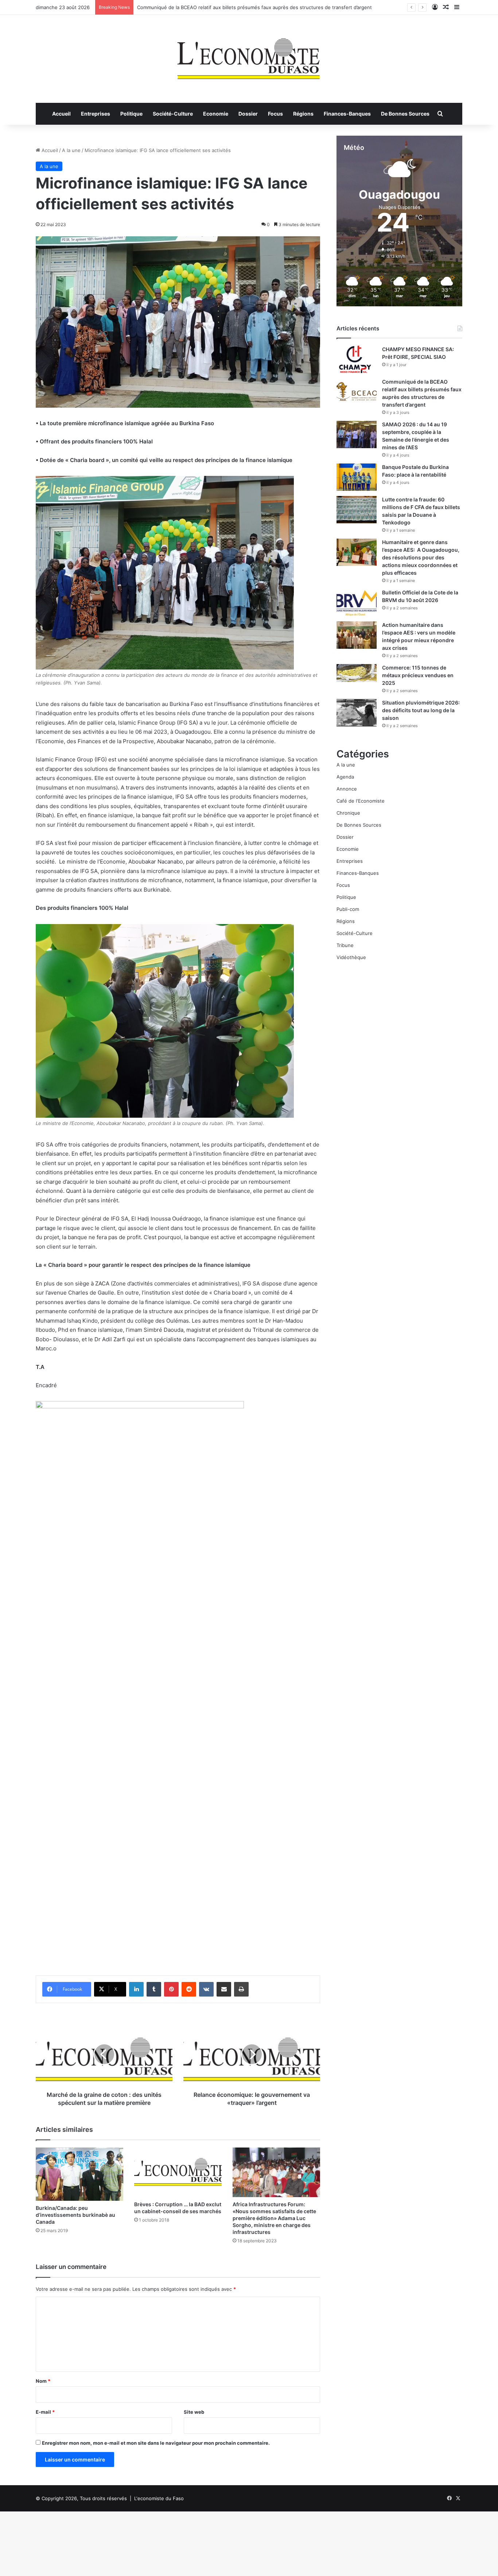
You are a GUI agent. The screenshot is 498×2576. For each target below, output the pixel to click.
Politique (131, 114)
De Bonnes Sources (405, 114)
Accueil (61, 114)
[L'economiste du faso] (249, 55)
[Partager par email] (224, 1989)
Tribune (345, 945)
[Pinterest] (171, 1989)
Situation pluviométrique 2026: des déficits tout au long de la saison (421, 710)
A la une (71, 150)
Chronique (348, 813)
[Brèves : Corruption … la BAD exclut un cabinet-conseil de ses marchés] (178, 2172)
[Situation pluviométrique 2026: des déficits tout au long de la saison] (357, 713)
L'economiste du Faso (159, 2498)
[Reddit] (189, 1989)
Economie (216, 114)
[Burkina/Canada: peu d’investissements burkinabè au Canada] (79, 2174)
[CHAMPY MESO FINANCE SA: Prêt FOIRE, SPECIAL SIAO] (357, 359)
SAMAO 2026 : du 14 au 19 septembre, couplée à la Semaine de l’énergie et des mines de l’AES (245, 7)
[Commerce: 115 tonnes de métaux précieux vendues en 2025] (357, 673)
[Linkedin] (136, 1989)
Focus (275, 114)
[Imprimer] (241, 1989)
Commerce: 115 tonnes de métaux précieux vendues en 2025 (418, 675)
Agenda (345, 777)
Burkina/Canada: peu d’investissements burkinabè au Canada (75, 2215)
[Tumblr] (154, 1989)
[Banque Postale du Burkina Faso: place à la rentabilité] (357, 477)
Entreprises (96, 114)
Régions (303, 114)
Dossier (248, 114)
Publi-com (348, 909)
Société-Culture (173, 114)
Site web (194, 2412)
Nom (43, 2381)
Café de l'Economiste (361, 801)
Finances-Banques (347, 114)
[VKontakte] (206, 1989)
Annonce (347, 789)
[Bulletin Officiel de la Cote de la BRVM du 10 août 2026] (357, 603)
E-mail (45, 2412)
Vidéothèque (351, 957)
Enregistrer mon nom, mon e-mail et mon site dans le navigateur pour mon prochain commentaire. (156, 2443)
